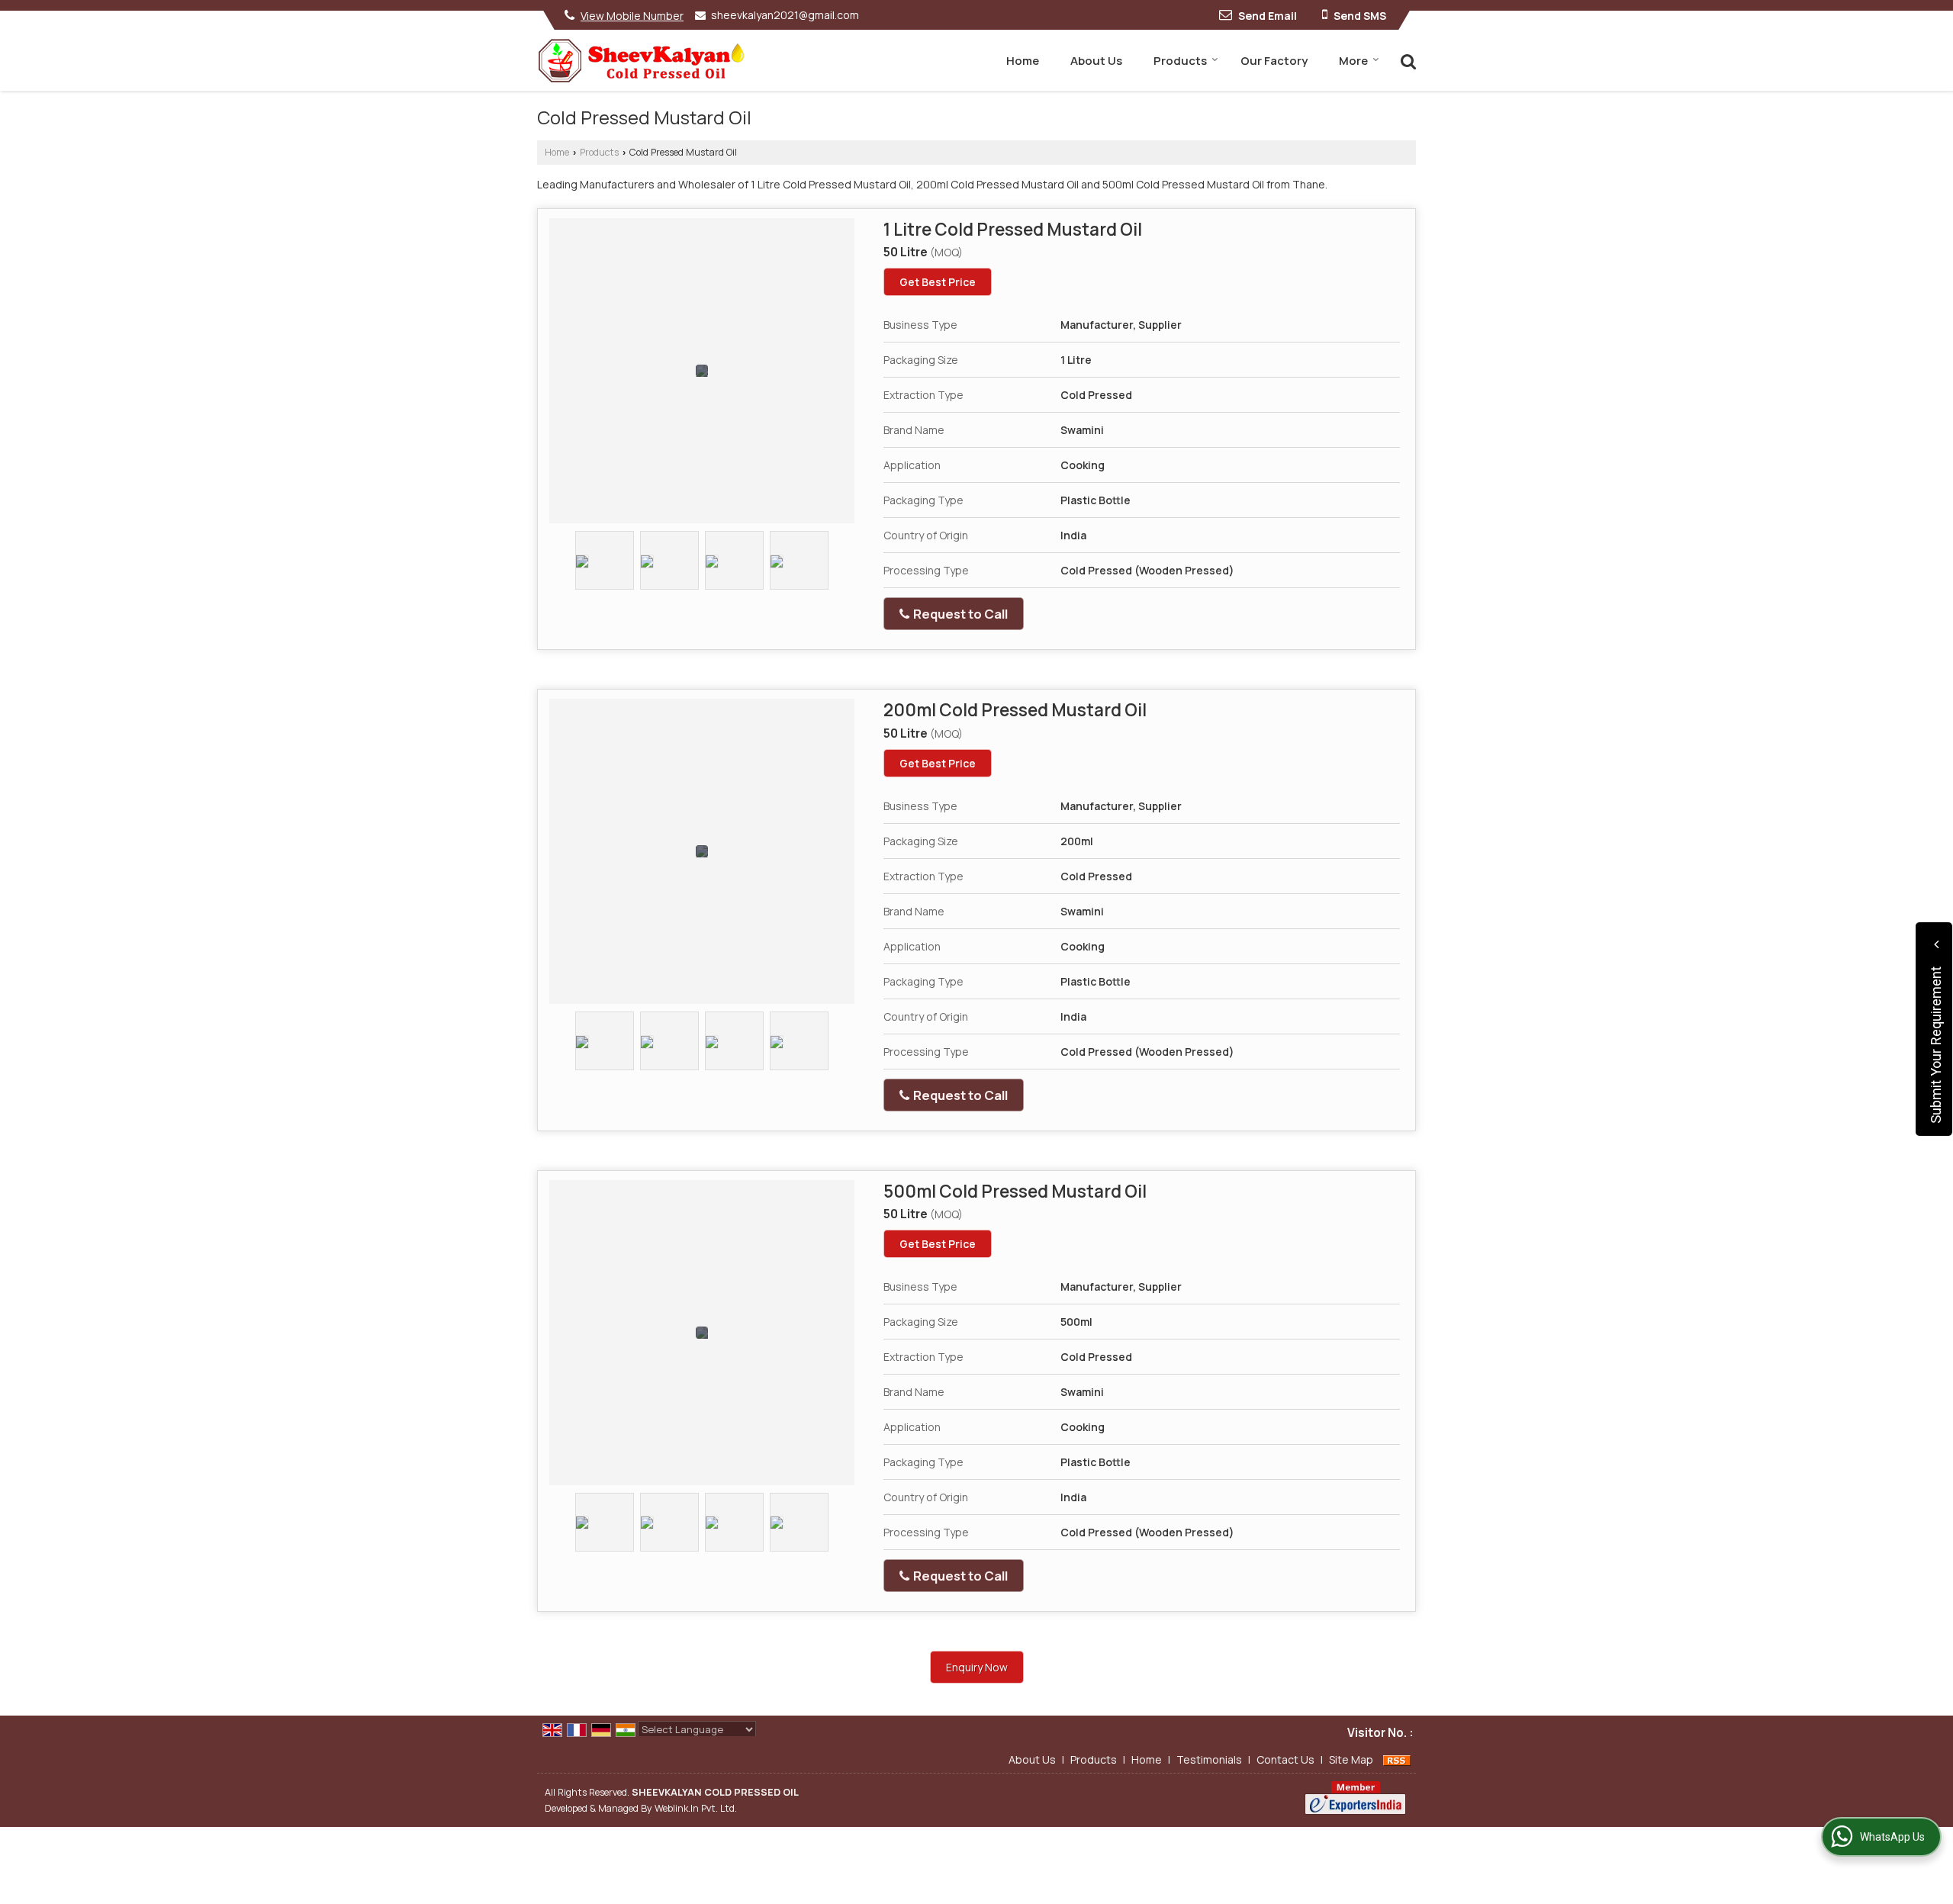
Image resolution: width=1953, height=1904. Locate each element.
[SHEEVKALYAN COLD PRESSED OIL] (641, 61)
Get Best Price (938, 282)
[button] (632, 16)
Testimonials (1209, 1759)
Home (1023, 61)
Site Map (1351, 1759)
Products (1180, 61)
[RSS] (1397, 1759)
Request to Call (959, 614)
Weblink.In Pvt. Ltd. (696, 1808)
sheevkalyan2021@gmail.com (785, 15)
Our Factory (1274, 61)
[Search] (1406, 60)
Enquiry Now (977, 1667)
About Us (1096, 61)
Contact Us (1285, 1759)
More (1353, 61)
